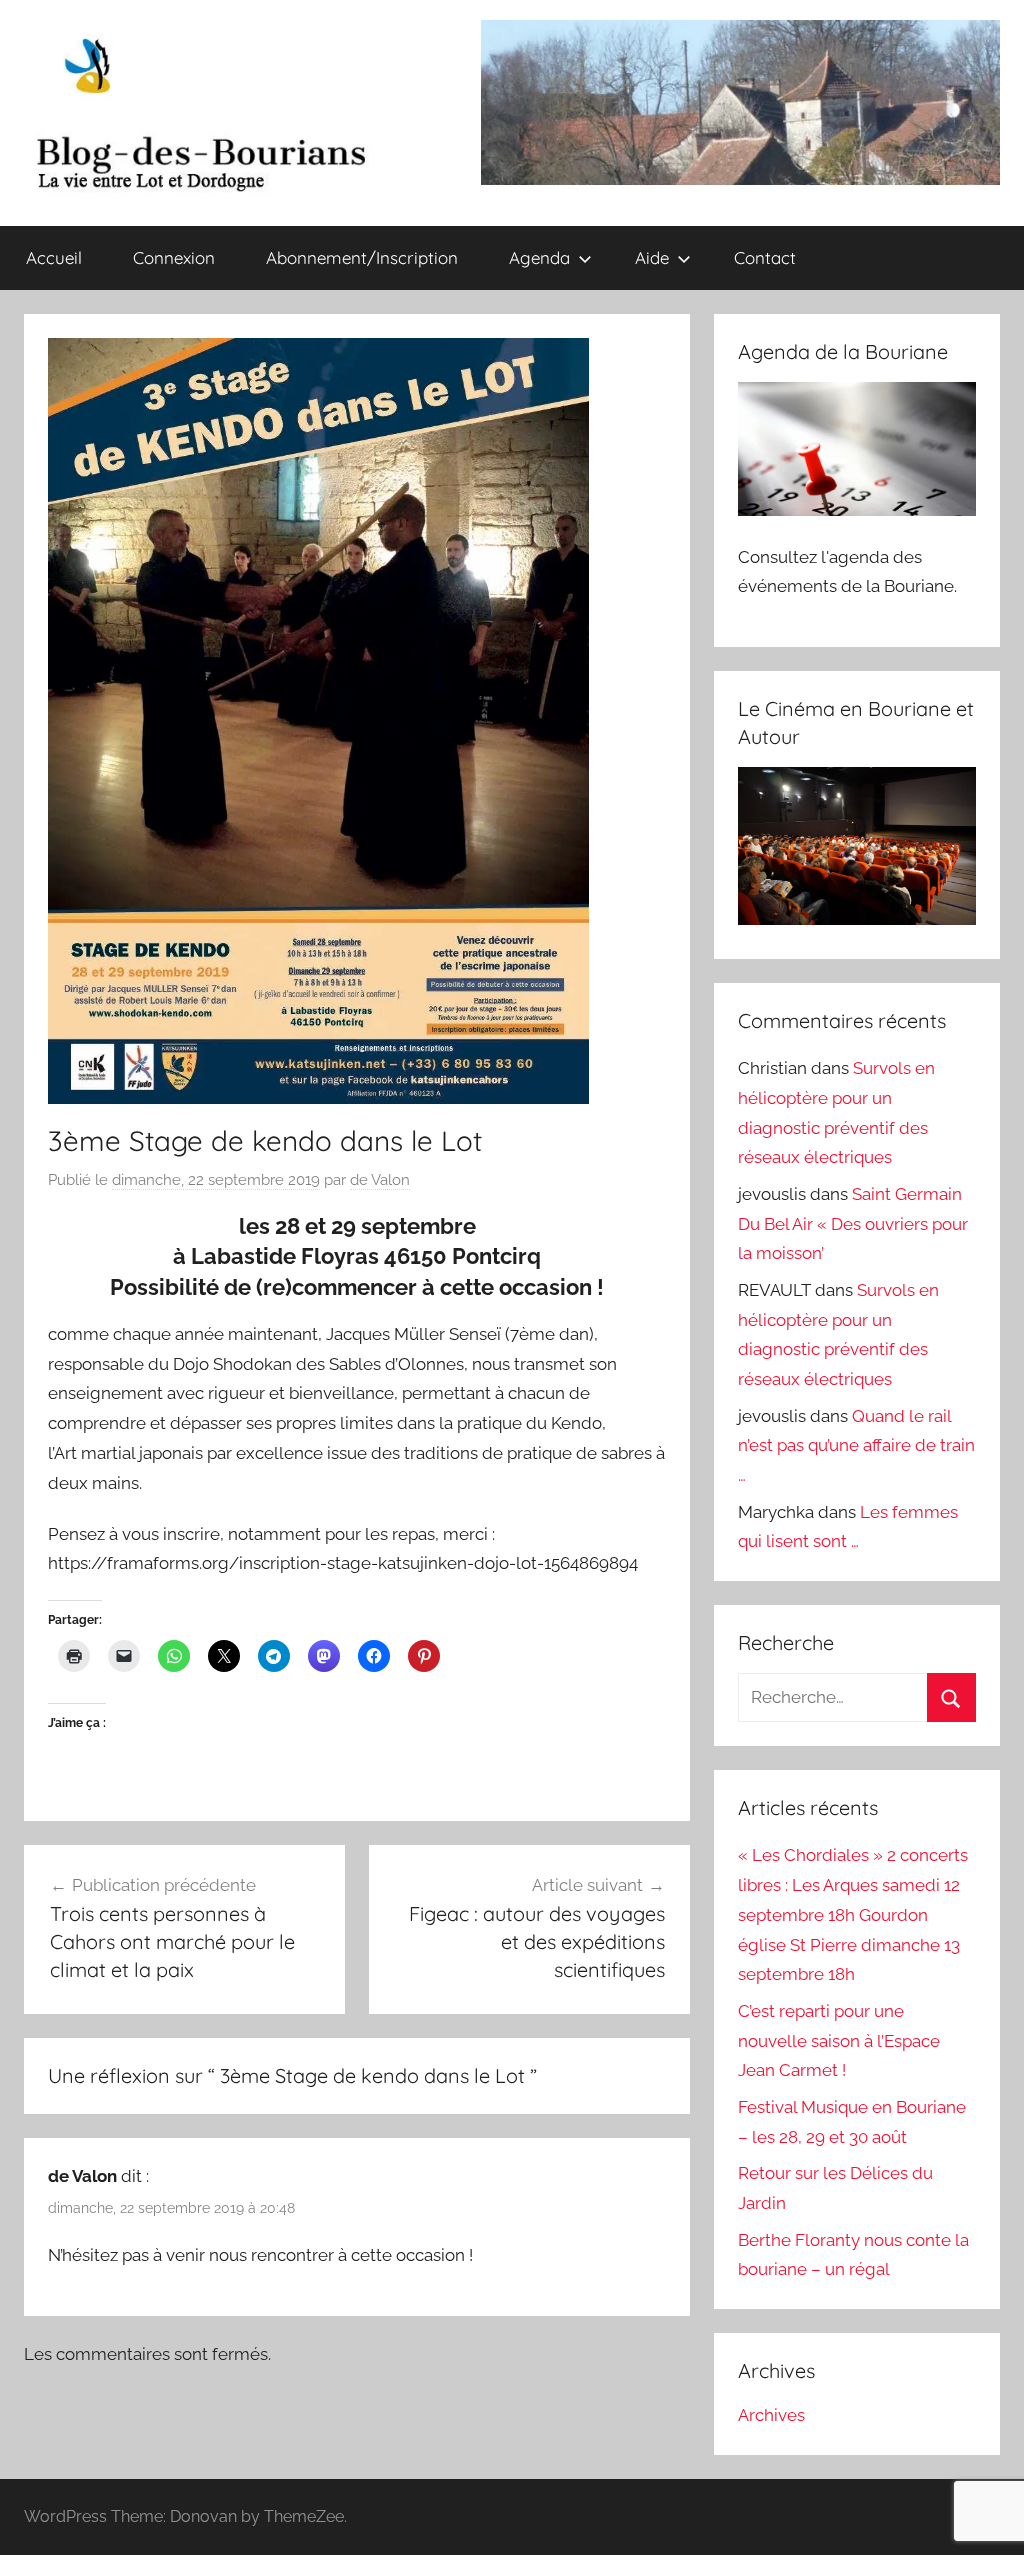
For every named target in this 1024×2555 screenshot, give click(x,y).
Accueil (54, 257)
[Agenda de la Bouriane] (857, 510)
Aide (652, 257)
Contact (765, 257)
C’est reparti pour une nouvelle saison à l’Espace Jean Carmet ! (839, 2041)
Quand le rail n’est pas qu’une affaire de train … (856, 1446)
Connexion (174, 257)
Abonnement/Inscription (362, 257)
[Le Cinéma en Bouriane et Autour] (857, 919)
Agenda (539, 257)
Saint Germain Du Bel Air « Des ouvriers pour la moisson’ (853, 1224)
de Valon (380, 1180)
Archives (771, 2415)
